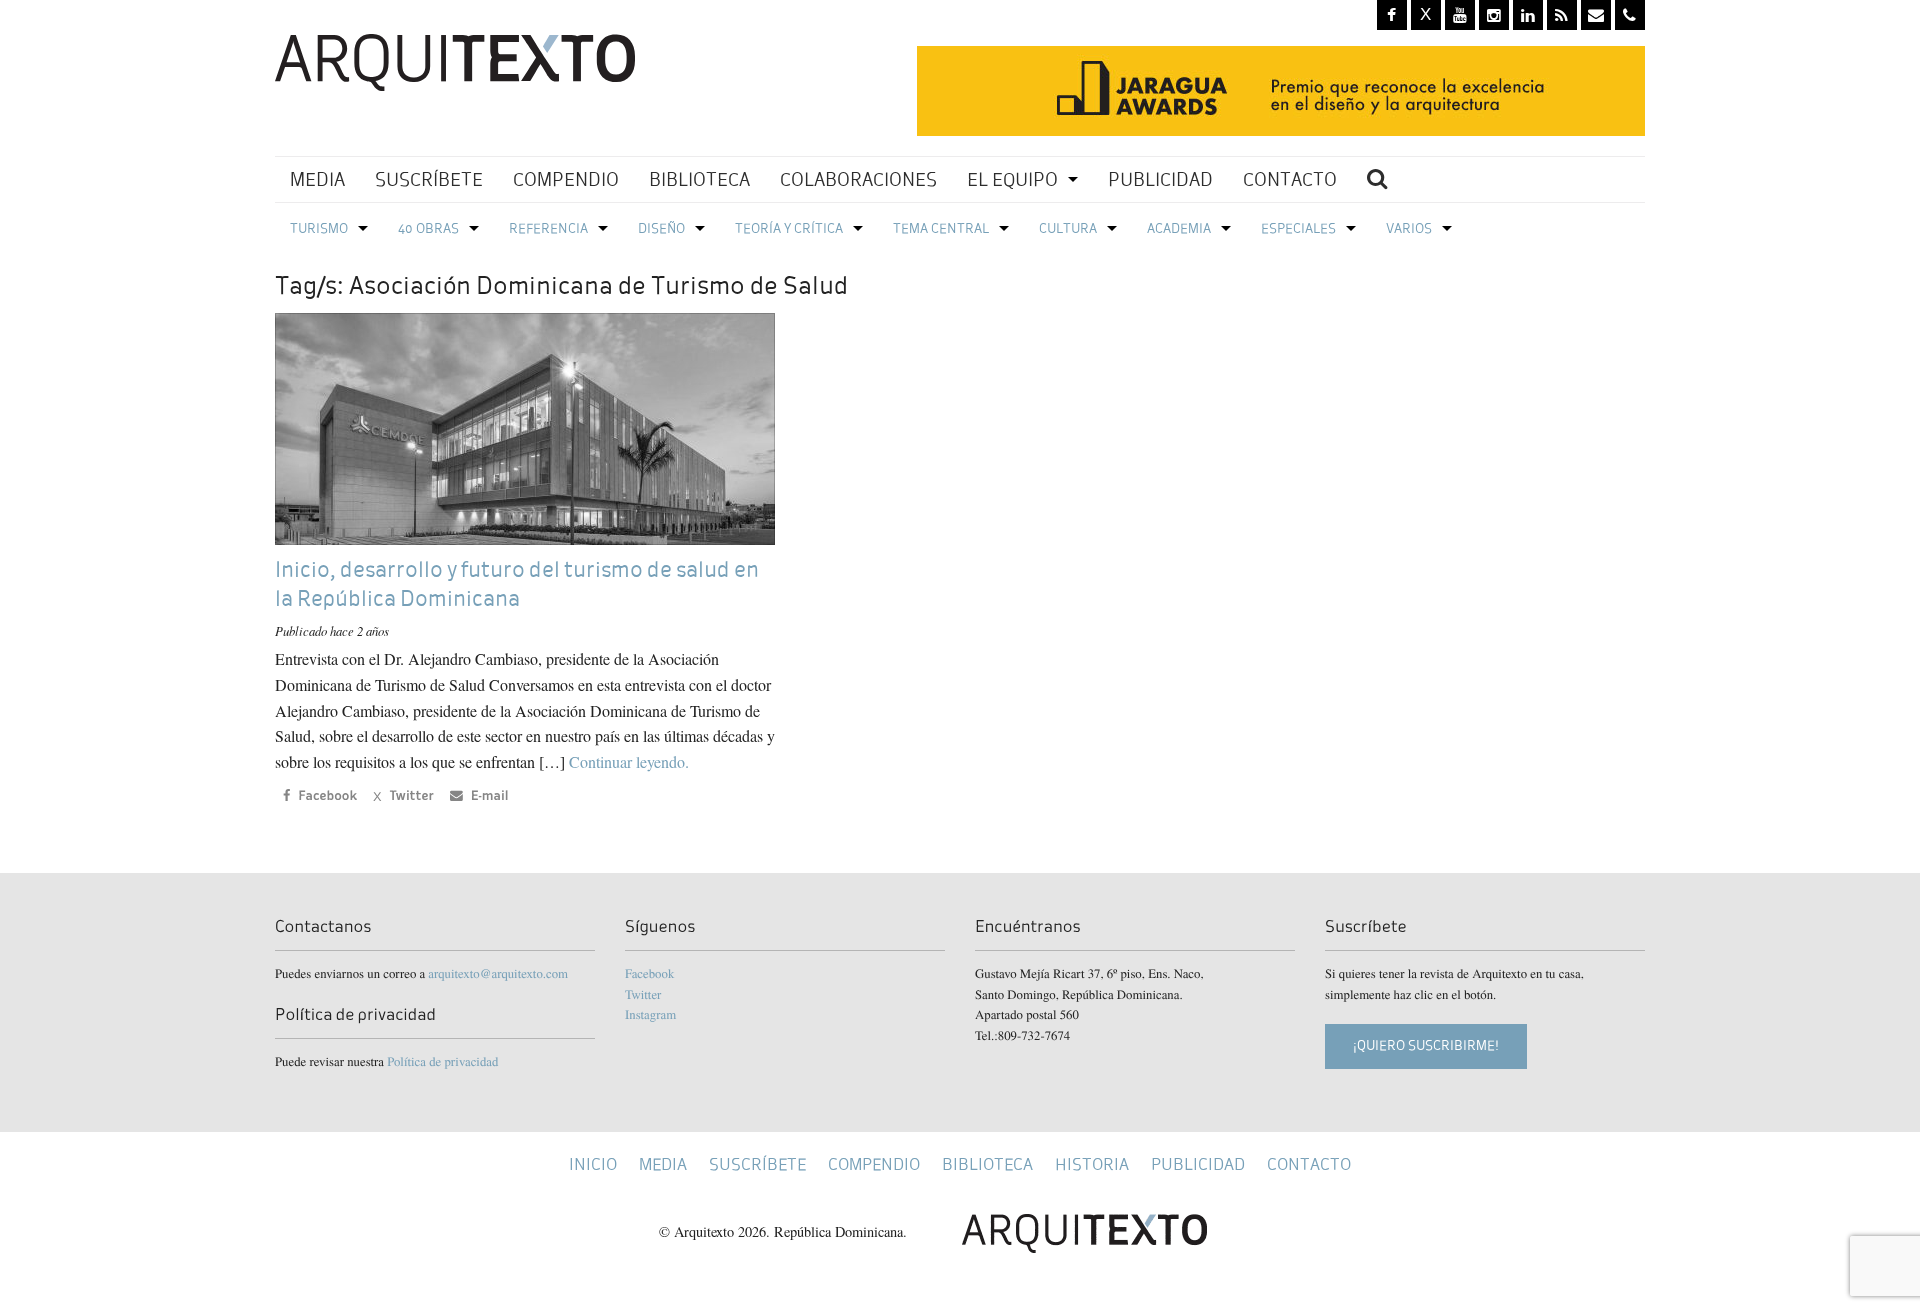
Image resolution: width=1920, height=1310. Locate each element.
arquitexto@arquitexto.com (498, 973)
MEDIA (317, 179)
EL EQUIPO (1012, 179)
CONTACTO (1290, 179)
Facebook (649, 973)
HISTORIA (1092, 1164)
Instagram (650, 1014)
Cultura (1068, 228)
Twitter (643, 994)
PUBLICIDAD (1160, 179)
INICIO (593, 1164)
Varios (1409, 228)
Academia (1179, 228)
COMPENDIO (566, 179)
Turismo (319, 228)
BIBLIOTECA (699, 179)
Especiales (1298, 228)
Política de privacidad (442, 1061)
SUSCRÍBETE (429, 179)
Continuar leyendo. (629, 761)
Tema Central (941, 228)
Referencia (548, 228)
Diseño (661, 228)
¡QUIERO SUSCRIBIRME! (1426, 1045)
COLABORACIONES (858, 179)
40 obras (428, 228)
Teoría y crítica (789, 228)
